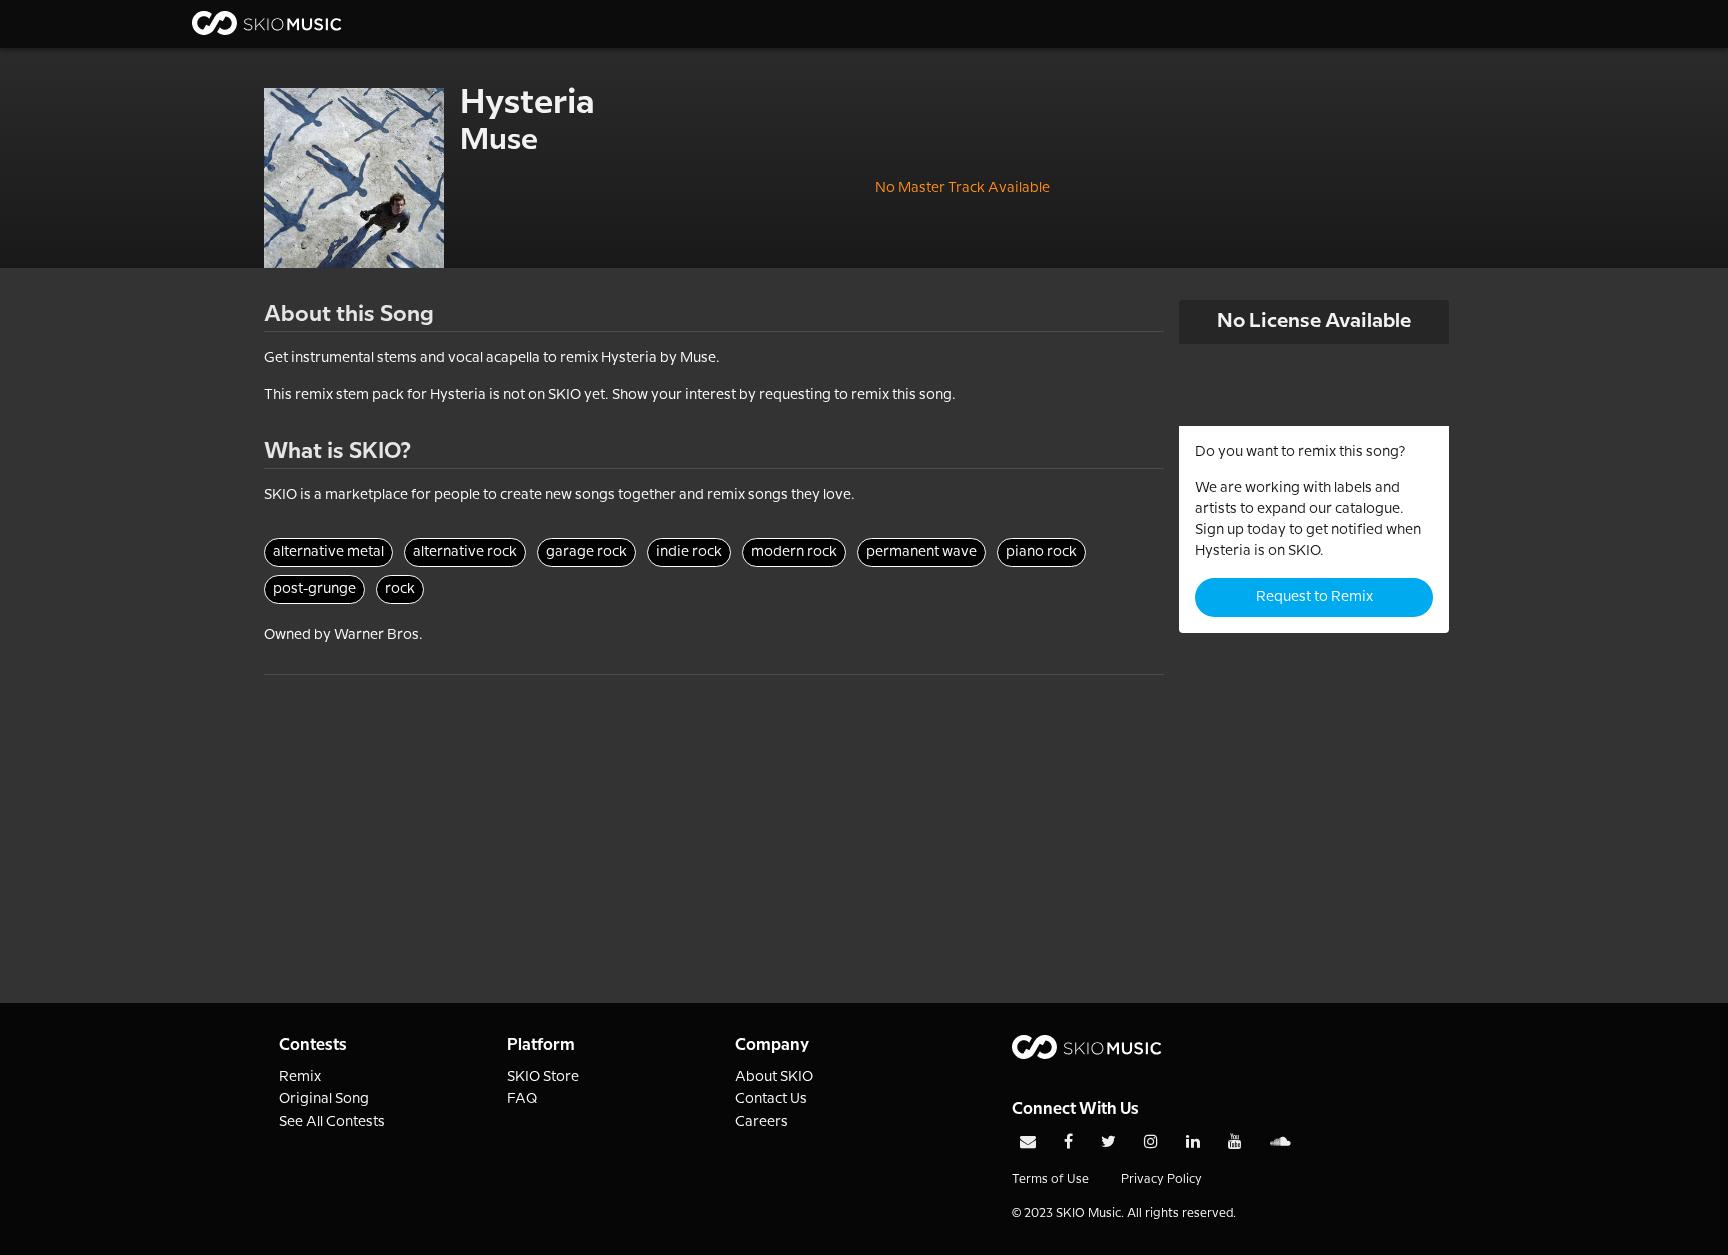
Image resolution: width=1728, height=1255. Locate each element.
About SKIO (774, 1077)
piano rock (1041, 552)
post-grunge (314, 589)
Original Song (324, 1099)
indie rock (689, 552)
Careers (761, 1122)
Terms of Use (1050, 1179)
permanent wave (921, 552)
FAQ (522, 1099)
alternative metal (328, 552)
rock (400, 589)
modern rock (794, 552)
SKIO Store (543, 1077)
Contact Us (771, 1099)
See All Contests (332, 1122)
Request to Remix (1314, 597)
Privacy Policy (1161, 1179)
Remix (300, 1077)
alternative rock (465, 552)
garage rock (586, 552)
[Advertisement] (714, 815)
